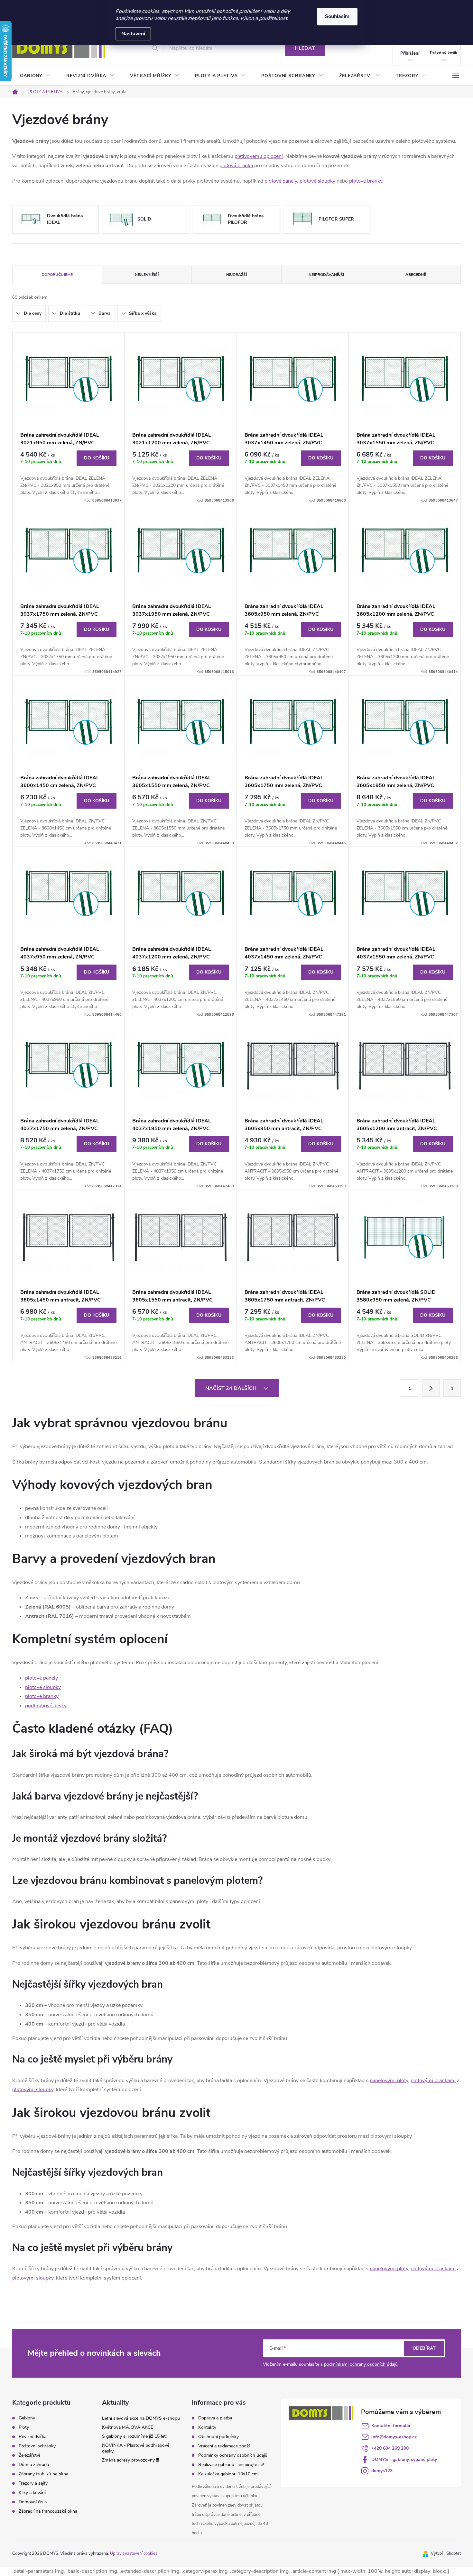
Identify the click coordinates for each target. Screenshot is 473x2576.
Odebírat (424, 2348)
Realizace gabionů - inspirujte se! (231, 2465)
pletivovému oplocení (259, 156)
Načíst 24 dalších (232, 1388)
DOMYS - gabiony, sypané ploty (404, 2459)
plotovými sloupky (33, 2090)
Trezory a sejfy (33, 2483)
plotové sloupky (317, 181)
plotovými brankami (433, 2081)
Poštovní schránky (37, 2446)
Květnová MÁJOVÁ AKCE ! (129, 2427)
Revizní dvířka (32, 2437)
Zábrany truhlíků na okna (43, 2474)
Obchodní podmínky (218, 2437)
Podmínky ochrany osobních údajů (233, 2455)
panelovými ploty (389, 2081)
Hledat (305, 48)
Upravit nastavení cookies (134, 2553)
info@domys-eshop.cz (394, 2437)
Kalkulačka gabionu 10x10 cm (228, 2474)
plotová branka (236, 166)
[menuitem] (35, 76)
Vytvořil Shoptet (446, 2553)
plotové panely (281, 181)
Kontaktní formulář (391, 2426)
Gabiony (27, 2418)
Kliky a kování (32, 2493)
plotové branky (366, 181)
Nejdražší (236, 275)
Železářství (29, 2455)
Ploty (24, 2427)
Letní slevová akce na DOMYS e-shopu (141, 2418)
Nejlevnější (147, 275)
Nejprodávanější (326, 275)
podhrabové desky (46, 1706)
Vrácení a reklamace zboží (224, 2446)
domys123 (382, 2471)
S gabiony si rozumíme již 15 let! (134, 2436)
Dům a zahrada (34, 2465)
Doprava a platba (215, 2418)
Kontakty (207, 2427)
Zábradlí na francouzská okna (48, 2511)
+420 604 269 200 (390, 2448)
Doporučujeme (57, 275)
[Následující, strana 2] (431, 1388)
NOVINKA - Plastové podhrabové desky (136, 2448)
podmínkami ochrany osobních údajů (361, 2364)
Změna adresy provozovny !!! (130, 2460)
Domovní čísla (33, 2502)
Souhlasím (337, 16)
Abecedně (416, 275)
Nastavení (133, 34)
